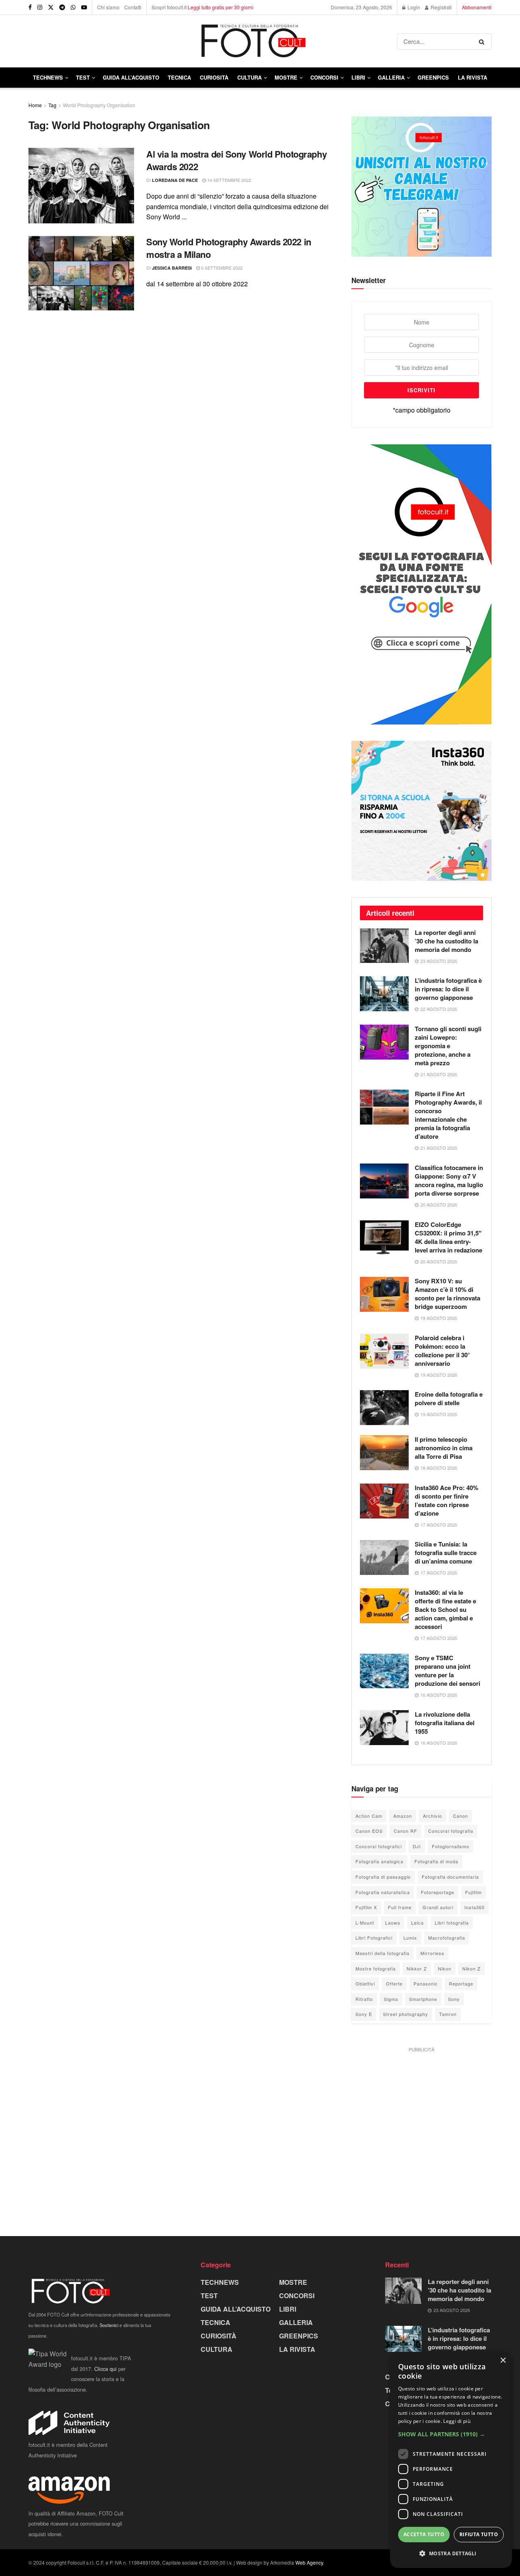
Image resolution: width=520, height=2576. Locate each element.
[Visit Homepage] (213, 41)
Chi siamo (108, 7)
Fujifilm (473, 1892)
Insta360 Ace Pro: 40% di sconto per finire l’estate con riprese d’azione (446, 1500)
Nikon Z (471, 1968)
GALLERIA (391, 77)
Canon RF (405, 1831)
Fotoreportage (438, 1892)
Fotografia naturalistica (383, 1892)
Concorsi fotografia (451, 1831)
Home (35, 105)
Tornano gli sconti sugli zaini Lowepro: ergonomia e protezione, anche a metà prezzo (448, 1046)
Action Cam (369, 1816)
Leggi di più (457, 2421)
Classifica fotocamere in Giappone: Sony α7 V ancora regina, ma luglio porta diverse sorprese (449, 1180)
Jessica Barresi (172, 268)
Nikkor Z (417, 1968)
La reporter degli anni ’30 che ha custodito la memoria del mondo (446, 941)
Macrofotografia (447, 1938)
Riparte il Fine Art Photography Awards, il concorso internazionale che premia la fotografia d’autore (448, 1115)
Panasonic (426, 1983)
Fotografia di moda (436, 1861)
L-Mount (365, 1923)
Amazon (403, 1816)
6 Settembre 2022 (221, 268)
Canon (460, 1816)
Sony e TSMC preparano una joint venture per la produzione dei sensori (447, 1671)
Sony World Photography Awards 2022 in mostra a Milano (229, 248)
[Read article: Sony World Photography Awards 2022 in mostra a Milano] (81, 273)
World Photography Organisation (99, 105)
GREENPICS (433, 77)
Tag (52, 105)
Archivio (432, 1816)
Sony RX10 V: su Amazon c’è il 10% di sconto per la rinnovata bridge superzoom (447, 1294)
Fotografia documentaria (450, 1877)
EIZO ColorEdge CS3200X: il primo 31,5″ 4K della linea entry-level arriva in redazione (448, 1237)
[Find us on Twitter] (51, 7)
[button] (451, 2434)
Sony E (364, 2014)
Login (413, 7)
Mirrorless (432, 1953)
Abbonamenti (477, 7)
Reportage (461, 1983)
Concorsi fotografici (379, 1846)
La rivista (472, 77)
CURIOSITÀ (214, 77)
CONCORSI (324, 77)
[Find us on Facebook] (30, 7)
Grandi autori (438, 1907)
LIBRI (358, 77)
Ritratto (364, 1999)
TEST (83, 77)
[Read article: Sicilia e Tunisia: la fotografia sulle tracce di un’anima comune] (384, 1557)
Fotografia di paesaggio (383, 1877)
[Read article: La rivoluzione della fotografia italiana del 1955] (384, 1728)
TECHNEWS (48, 77)
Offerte (394, 1983)
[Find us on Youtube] (84, 7)
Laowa (393, 1923)
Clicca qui (105, 2369)
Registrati (441, 7)
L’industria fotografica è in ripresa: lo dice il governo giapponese (448, 989)
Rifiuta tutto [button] (479, 2534)
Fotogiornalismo (451, 1846)
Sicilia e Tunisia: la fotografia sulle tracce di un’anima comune (446, 1553)
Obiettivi (365, 1983)
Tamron (448, 2014)
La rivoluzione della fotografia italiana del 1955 (445, 1723)
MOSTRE (286, 77)
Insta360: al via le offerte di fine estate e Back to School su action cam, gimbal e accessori (445, 1609)
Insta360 (474, 1907)
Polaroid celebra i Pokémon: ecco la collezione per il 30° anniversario (442, 1351)
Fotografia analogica (379, 1861)
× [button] (503, 2361)
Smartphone (423, 1999)
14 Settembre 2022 (229, 180)
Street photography (406, 2014)
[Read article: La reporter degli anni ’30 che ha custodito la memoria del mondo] (384, 946)
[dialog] (451, 2460)
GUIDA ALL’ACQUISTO (131, 77)
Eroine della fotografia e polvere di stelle (449, 1398)
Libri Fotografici (374, 1938)
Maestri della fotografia (382, 1953)
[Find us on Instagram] (40, 7)
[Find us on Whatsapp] (73, 7)
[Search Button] (483, 41)
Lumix (410, 1938)
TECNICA (179, 77)
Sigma (391, 1999)
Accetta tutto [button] (424, 2534)
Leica (417, 1923)
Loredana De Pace (175, 180)
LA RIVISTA (297, 2349)
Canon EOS (369, 1831)
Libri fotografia (452, 1923)
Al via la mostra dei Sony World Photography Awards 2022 (236, 160)
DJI (417, 1846)
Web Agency (309, 2562)
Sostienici (109, 2325)
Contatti (133, 7)
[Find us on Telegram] (62, 7)
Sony (454, 1999)
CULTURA (249, 77)
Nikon (445, 1968)
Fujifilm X (366, 1907)
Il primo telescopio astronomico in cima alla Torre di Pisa (444, 1448)
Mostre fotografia (376, 1968)
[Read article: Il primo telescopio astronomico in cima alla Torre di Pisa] (384, 1453)
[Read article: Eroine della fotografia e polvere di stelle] (384, 1408)
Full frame (400, 1907)
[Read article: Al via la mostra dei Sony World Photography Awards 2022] (81, 186)
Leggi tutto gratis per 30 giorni (221, 7)
